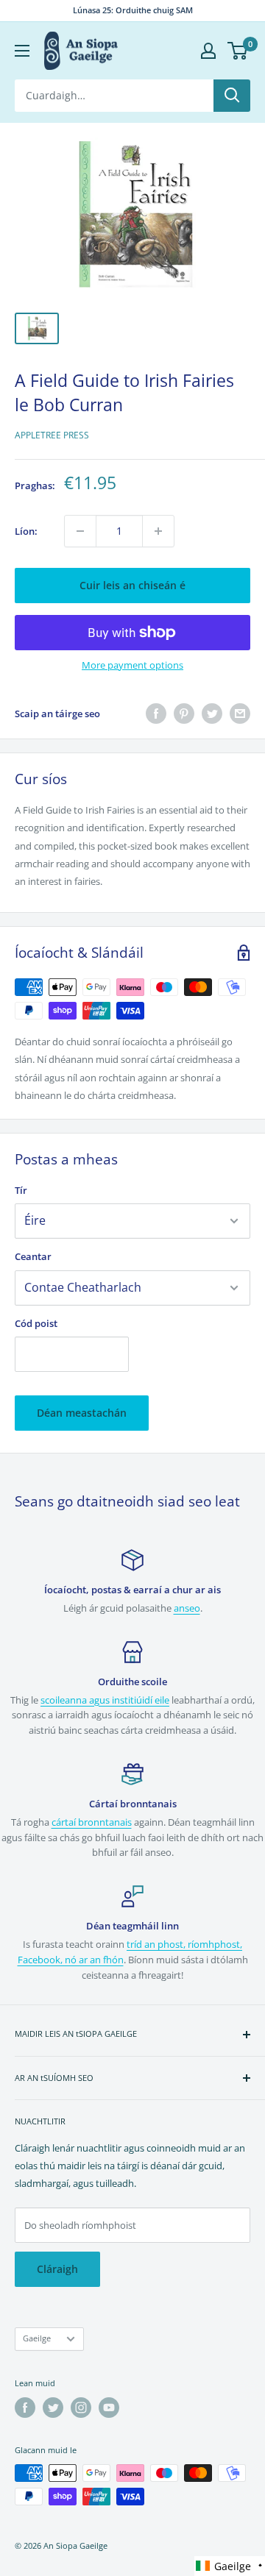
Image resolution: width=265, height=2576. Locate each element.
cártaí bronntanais (92, 1822)
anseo (187, 1608)
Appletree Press (52, 435)
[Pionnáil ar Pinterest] (184, 714)
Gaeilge (37, 2338)
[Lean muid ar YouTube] (109, 2408)
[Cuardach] (232, 96)
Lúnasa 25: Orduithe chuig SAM (133, 10)
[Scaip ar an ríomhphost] (240, 714)
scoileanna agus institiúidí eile (105, 1700)
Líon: (26, 531)
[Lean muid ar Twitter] (53, 2408)
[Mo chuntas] (208, 51)
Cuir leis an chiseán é (132, 585)
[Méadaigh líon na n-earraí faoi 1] (158, 531)
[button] (230, 2566)
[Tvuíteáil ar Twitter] (212, 714)
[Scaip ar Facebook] (156, 714)
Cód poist (36, 1323)
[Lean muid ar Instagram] (81, 2408)
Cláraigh (57, 2269)
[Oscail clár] (22, 51)
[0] (238, 51)
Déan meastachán (82, 1413)
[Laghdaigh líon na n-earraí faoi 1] (80, 531)
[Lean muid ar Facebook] (25, 2408)
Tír (21, 1190)
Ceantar (33, 1256)
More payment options (132, 665)
